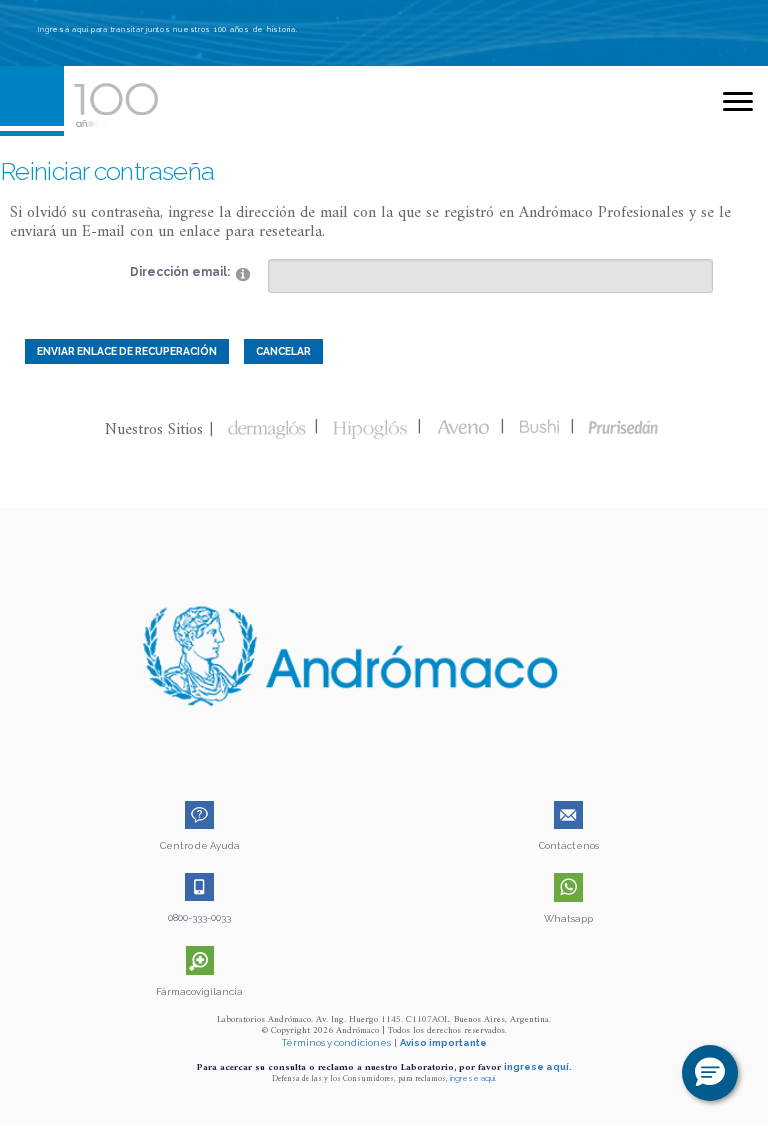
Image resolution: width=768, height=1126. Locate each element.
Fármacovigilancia (199, 991)
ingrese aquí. (538, 1066)
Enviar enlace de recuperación (127, 351)
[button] (710, 1073)
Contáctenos (569, 845)
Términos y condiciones (336, 1042)
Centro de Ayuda (200, 845)
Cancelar (283, 351)
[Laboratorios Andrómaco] (166, 98)
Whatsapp (568, 918)
